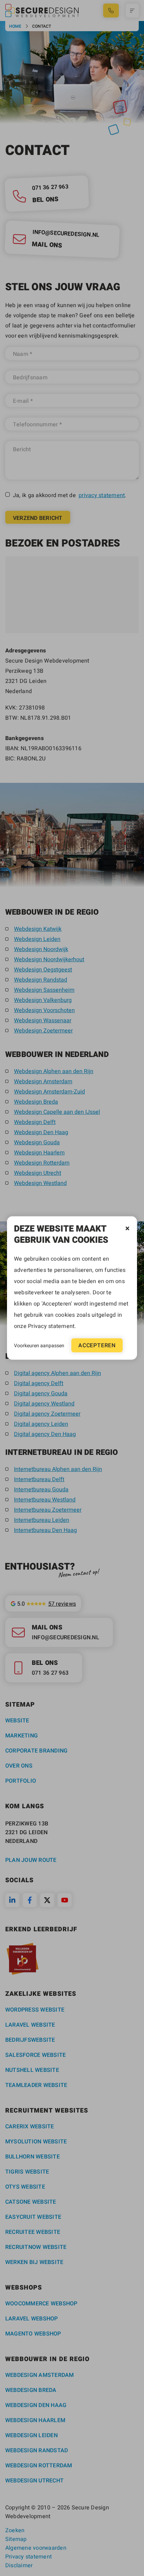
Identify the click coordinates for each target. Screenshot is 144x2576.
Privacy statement (51, 1326)
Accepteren (97, 1345)
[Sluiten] (127, 1229)
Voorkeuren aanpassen (39, 1345)
